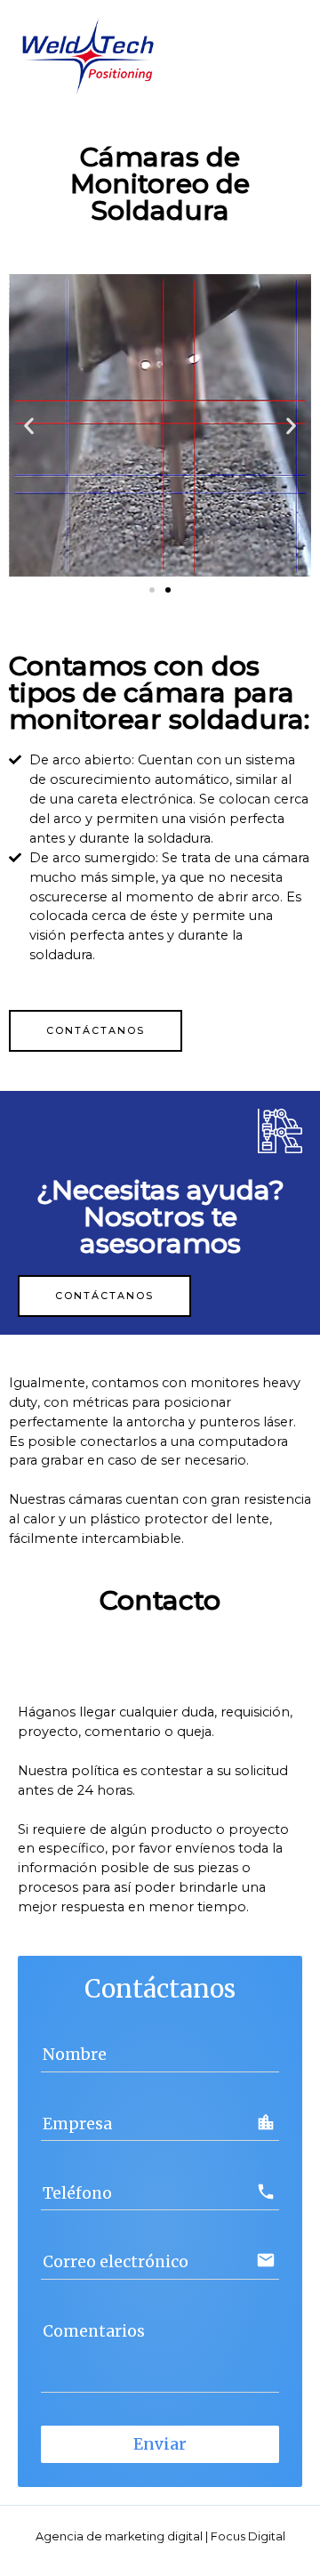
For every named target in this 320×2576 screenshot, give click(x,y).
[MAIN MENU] (284, 54)
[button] (152, 590)
